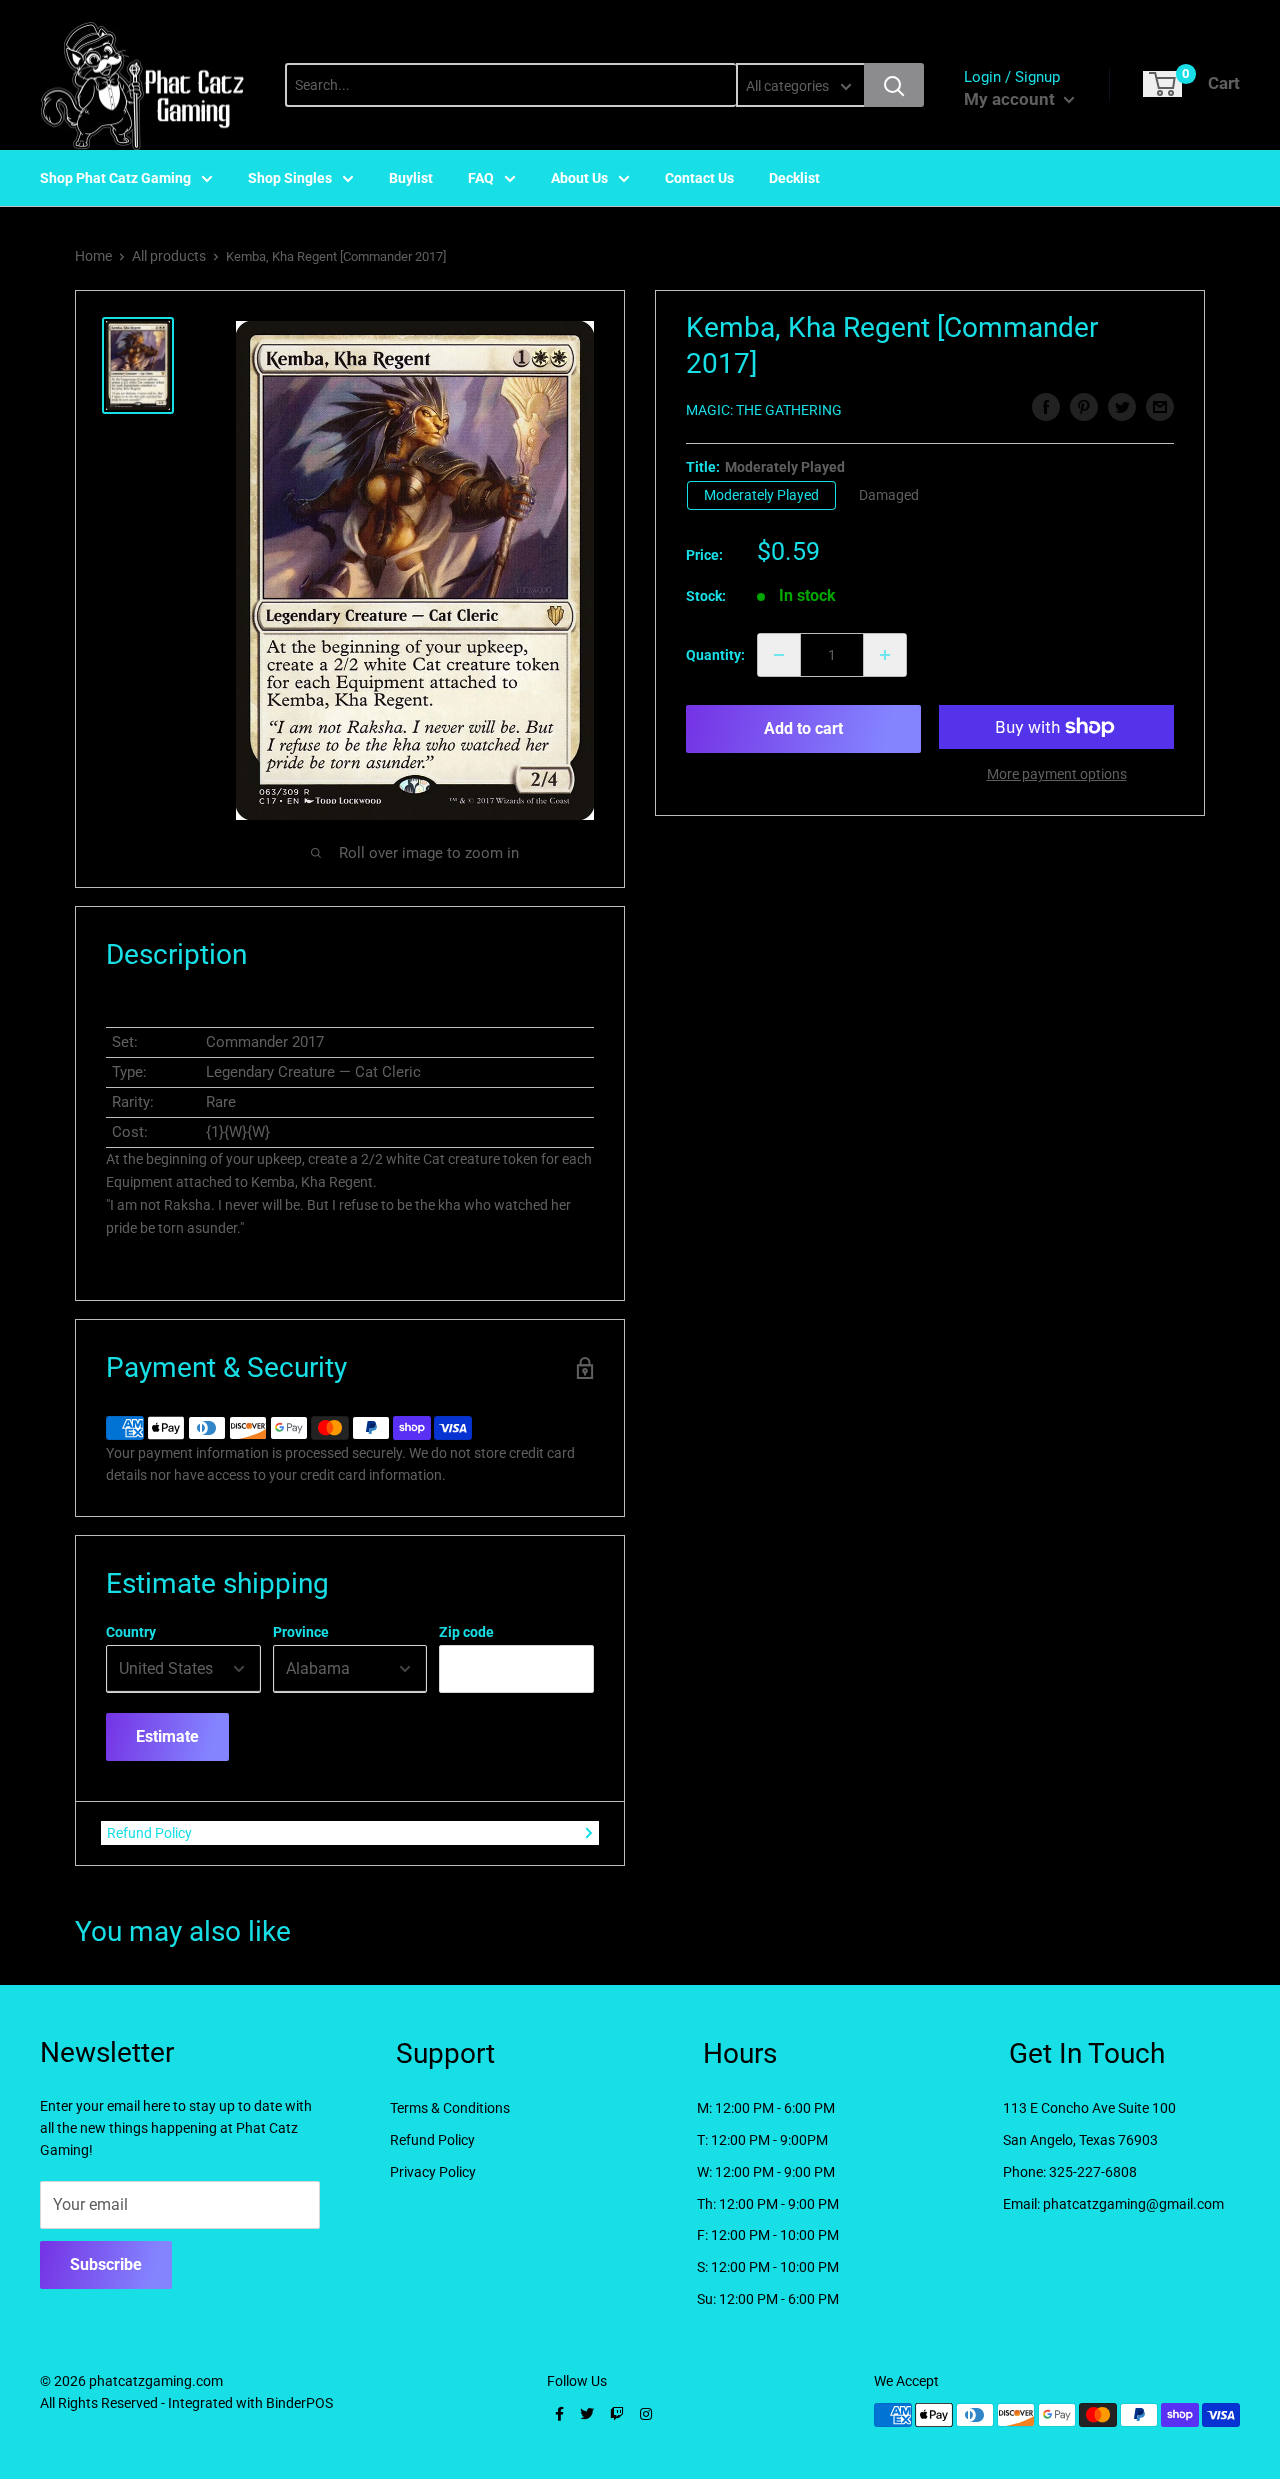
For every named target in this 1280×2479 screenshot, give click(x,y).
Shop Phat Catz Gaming (115, 178)
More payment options (1057, 774)
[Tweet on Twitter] (1122, 407)
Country (131, 1632)
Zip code (466, 1632)
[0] (1162, 84)
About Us (579, 178)
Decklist (794, 178)
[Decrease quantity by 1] (779, 655)
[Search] (894, 85)
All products (169, 256)
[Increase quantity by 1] (885, 655)
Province (301, 1632)
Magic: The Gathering (764, 410)
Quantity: (715, 655)
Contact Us (699, 178)
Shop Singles (290, 178)
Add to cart (803, 728)
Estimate (167, 1736)
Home (93, 256)
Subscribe (106, 2264)
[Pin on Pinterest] (1084, 407)
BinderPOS (299, 2403)
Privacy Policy (433, 2172)
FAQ (481, 178)
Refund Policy (149, 1833)
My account (1011, 99)
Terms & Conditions (450, 2108)
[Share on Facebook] (1046, 407)
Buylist (411, 178)
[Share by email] (1160, 407)
